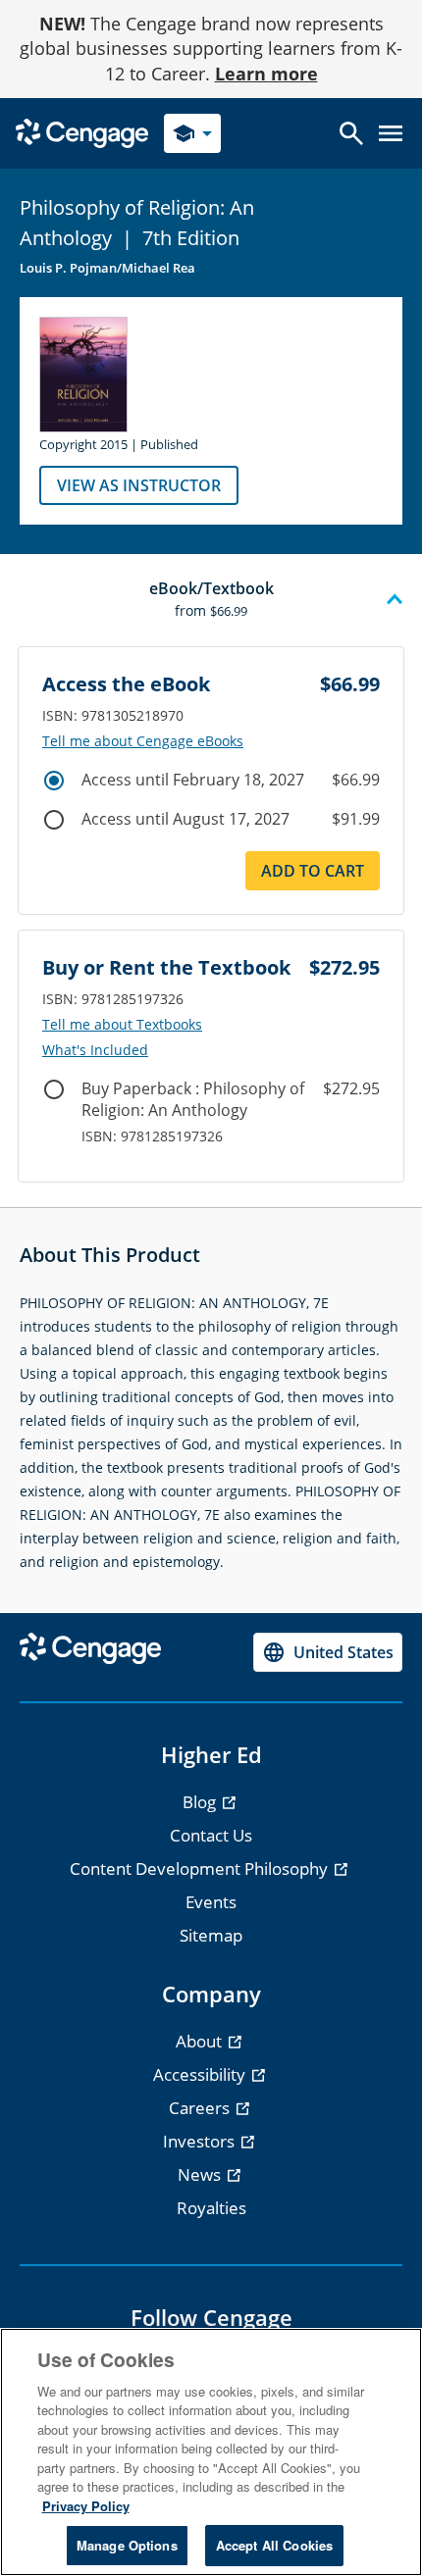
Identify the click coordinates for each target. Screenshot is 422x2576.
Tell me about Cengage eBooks (143, 741)
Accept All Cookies (274, 2545)
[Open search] (351, 133)
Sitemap (211, 1935)
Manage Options (127, 2545)
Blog (201, 1802)
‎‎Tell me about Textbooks (122, 1025)
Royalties (211, 2208)
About (201, 2041)
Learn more (266, 74)
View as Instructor (139, 485)
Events (211, 1902)
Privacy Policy (86, 2506)
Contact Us (211, 1835)
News (201, 2174)
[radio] (54, 781)
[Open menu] (391, 133)
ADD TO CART (313, 871)
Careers (201, 2108)
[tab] (211, 600)
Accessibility (201, 2074)
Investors (201, 2141)
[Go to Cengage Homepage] (82, 132)
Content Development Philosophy (201, 1869)
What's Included (95, 1050)
